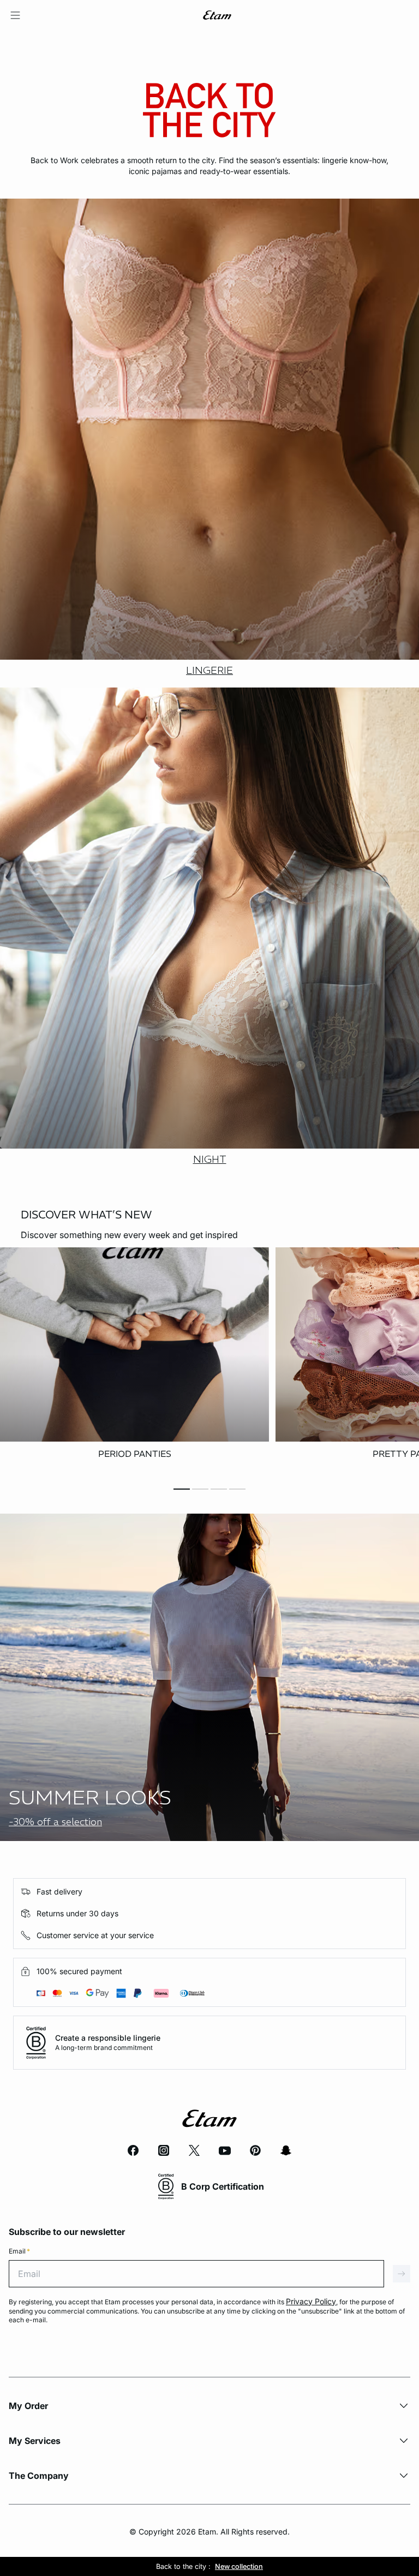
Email (19, 2251)
